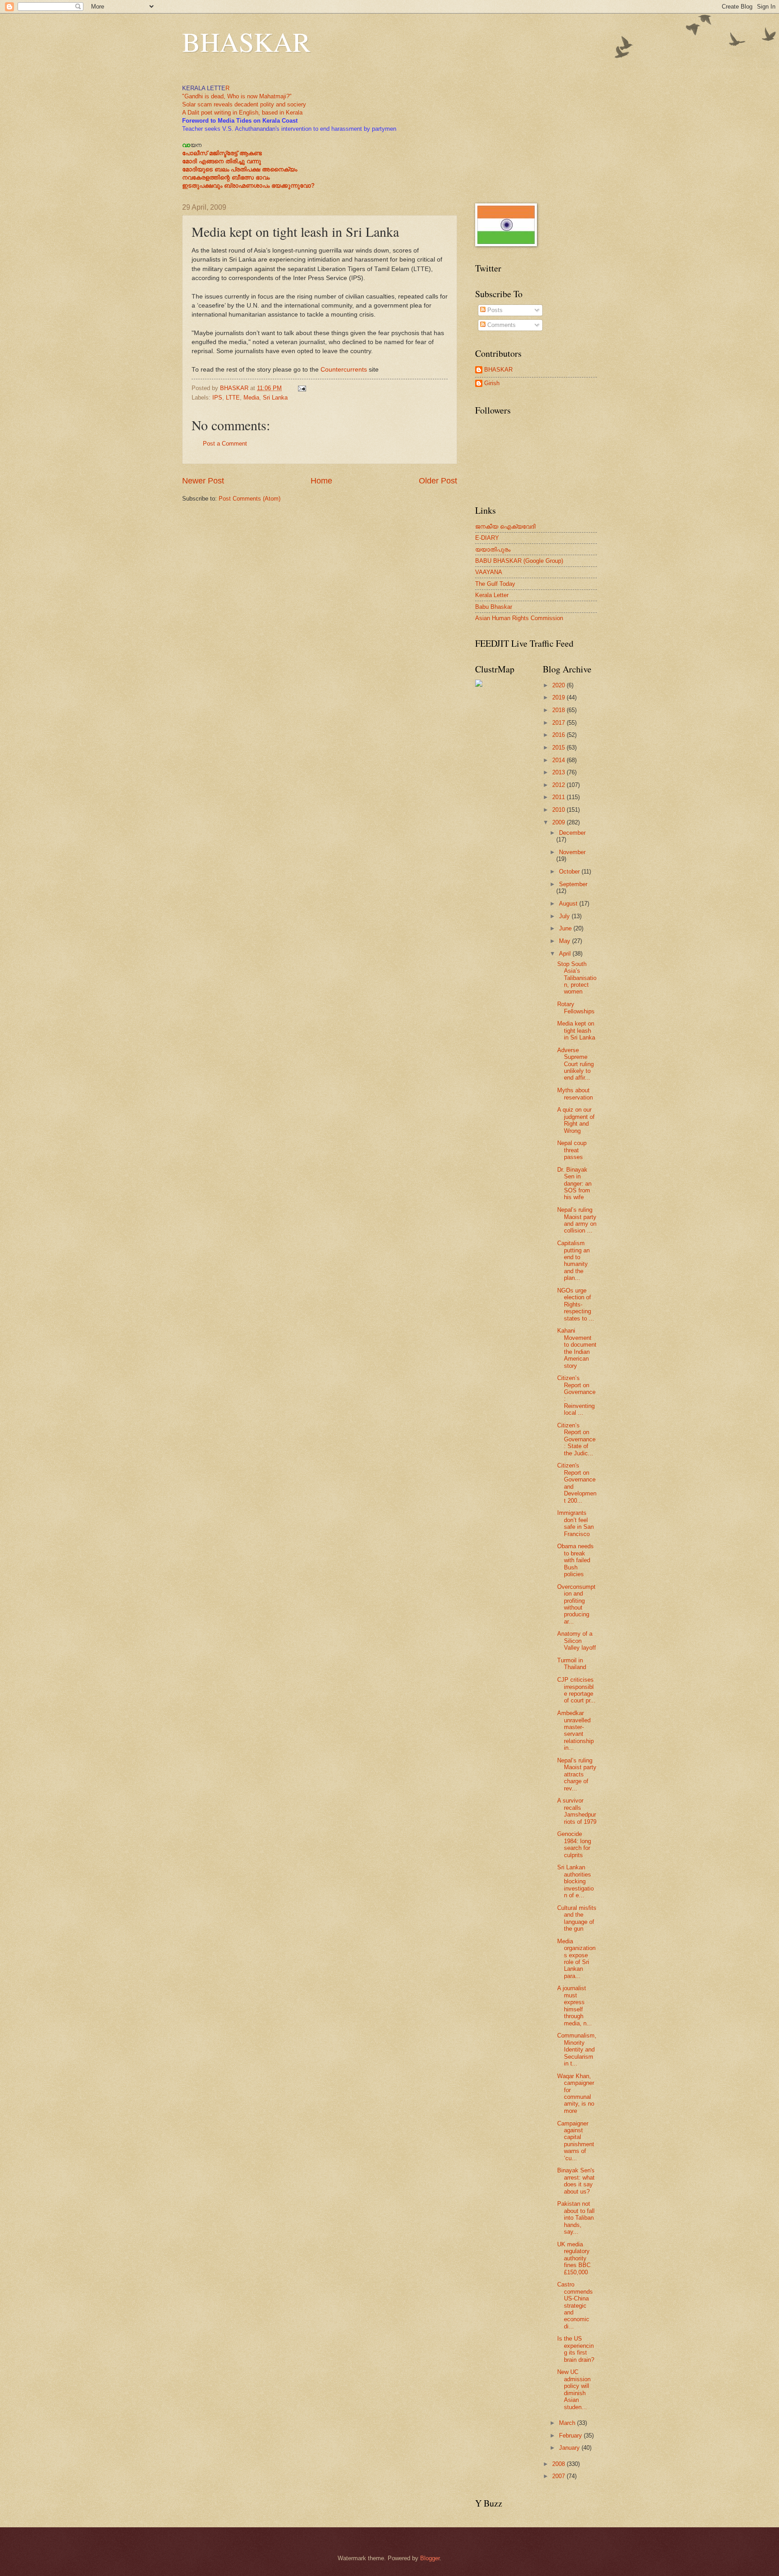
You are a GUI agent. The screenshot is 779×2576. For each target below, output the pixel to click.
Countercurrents (344, 370)
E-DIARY (487, 538)
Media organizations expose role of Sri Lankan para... (576, 1959)
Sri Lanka (275, 398)
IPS (217, 398)
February (571, 2436)
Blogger (430, 2558)
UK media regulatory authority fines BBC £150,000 (574, 2258)
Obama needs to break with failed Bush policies (575, 1560)
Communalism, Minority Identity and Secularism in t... (577, 2049)
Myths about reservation (575, 1094)
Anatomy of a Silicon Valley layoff (577, 1641)
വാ (186, 145)
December (572, 833)
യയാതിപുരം (493, 550)
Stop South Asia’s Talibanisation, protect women (577, 978)
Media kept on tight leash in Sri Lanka (576, 1030)
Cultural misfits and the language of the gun (577, 1918)
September (573, 884)
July (565, 916)
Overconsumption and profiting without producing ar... (576, 1604)
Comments (501, 325)
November (572, 852)
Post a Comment (225, 444)
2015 (559, 747)
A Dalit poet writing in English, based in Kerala (242, 113)
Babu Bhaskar (494, 607)
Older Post (438, 481)
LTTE (233, 398)
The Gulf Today (495, 584)
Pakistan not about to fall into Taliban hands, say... (576, 2218)
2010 (559, 810)
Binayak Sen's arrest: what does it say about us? (576, 2181)
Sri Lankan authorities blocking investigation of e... (575, 1881)
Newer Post (203, 481)
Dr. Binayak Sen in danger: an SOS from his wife (574, 1184)
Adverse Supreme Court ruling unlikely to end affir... (575, 1064)
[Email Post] (302, 388)
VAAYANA (489, 572)
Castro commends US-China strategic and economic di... (575, 2305)
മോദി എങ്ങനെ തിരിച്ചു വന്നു (222, 161)
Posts (494, 310)
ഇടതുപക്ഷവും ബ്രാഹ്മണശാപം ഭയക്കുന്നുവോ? (248, 186)
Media (251, 398)
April (566, 954)
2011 (559, 797)
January (570, 2448)
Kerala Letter (492, 595)
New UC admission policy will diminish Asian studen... (574, 2389)
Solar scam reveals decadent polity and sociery (244, 104)
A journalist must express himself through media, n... (575, 2006)
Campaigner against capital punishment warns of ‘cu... (576, 2141)
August (569, 904)
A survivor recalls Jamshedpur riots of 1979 (577, 1811)
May (566, 941)
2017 (559, 723)
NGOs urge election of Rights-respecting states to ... (576, 1304)
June (566, 928)
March (568, 2423)
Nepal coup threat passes (572, 1150)
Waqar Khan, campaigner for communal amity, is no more (576, 2093)
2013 (559, 772)
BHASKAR (246, 41)
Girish (492, 383)
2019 (559, 697)
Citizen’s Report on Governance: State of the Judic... (576, 1439)
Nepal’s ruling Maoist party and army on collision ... (577, 1220)
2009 (559, 822)
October (570, 872)
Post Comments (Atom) (250, 499)
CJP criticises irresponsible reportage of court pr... (576, 1690)
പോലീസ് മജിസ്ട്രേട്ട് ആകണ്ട (222, 153)
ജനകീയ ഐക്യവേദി (505, 527)
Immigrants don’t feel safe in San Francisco (575, 1523)
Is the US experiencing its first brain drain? (576, 2349)
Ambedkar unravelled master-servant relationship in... (575, 1730)
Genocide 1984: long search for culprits (574, 1844)
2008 (559, 2464)
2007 (559, 2476)
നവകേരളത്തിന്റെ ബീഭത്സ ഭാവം (226, 177)
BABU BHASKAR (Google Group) (519, 561)
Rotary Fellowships (576, 1007)
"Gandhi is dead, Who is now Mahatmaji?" (237, 96)
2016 (559, 735)
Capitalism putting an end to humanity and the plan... (573, 1260)
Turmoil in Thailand (572, 1664)
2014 (559, 760)
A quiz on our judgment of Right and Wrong (576, 1120)
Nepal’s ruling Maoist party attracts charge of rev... (577, 1774)
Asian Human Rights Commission (519, 618)
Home (321, 481)
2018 (559, 710)
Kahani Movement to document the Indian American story (577, 1348)
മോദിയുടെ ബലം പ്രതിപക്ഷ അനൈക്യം (240, 169)
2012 (559, 785)
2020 (559, 685)
